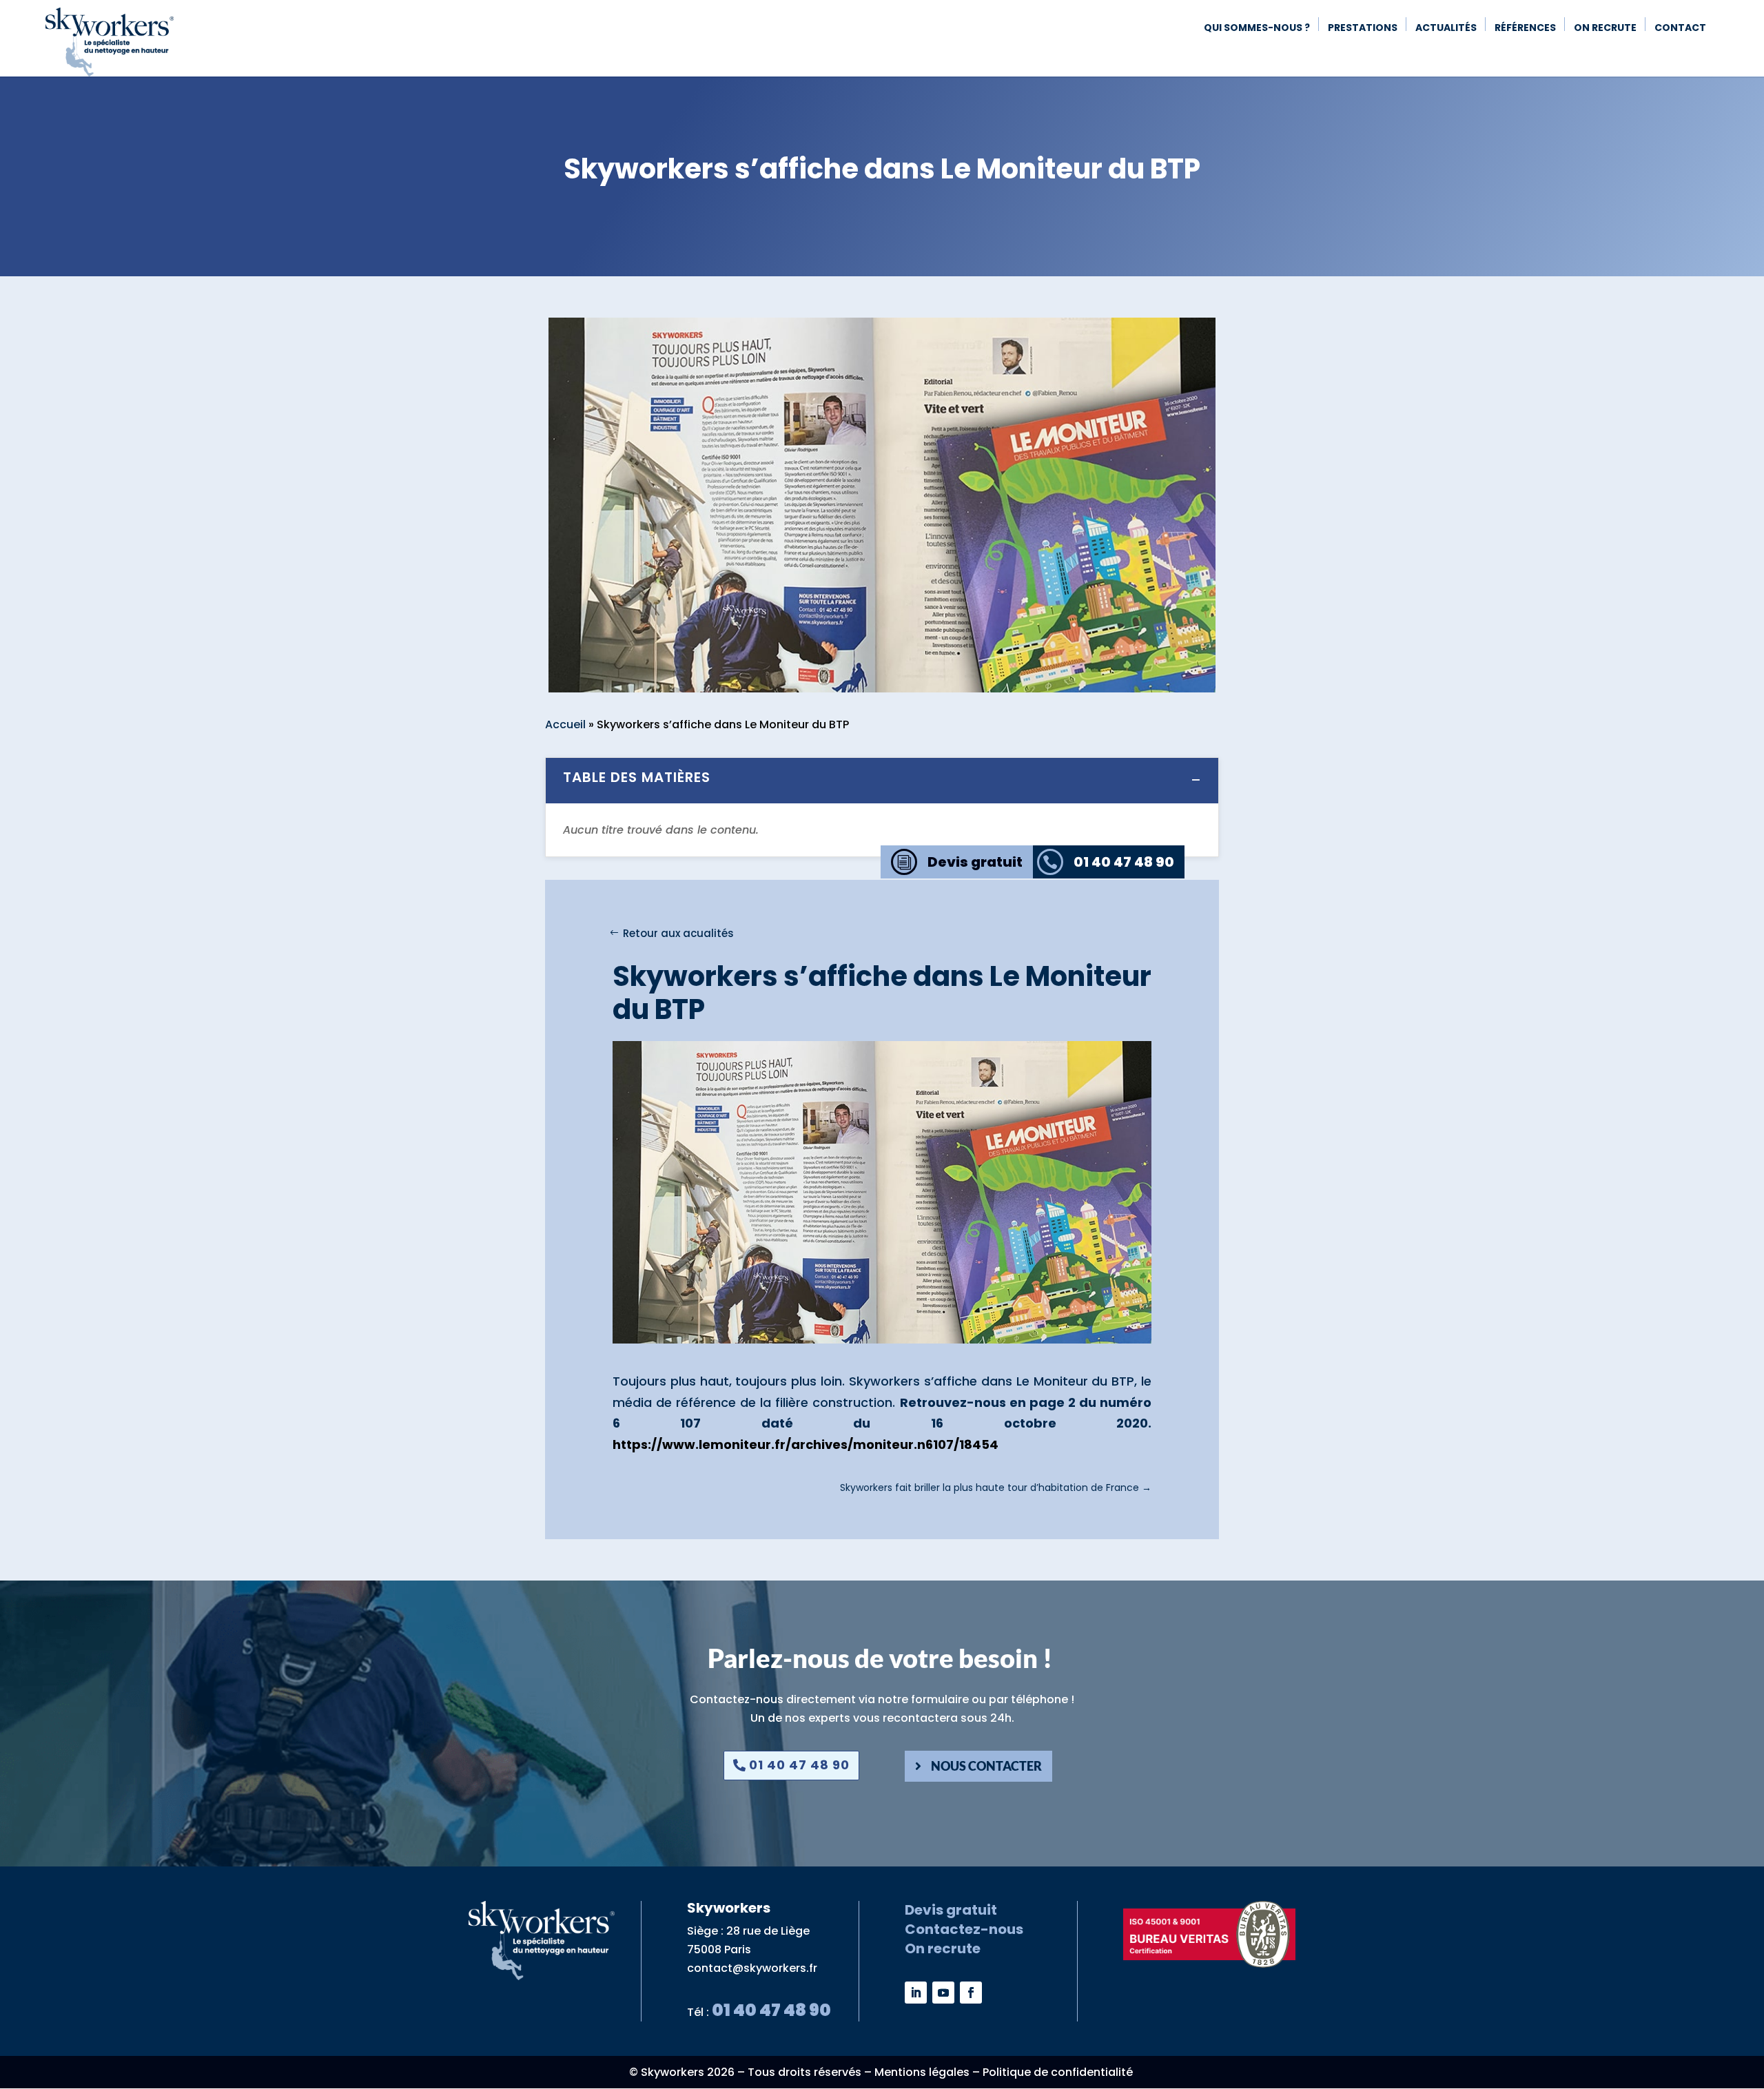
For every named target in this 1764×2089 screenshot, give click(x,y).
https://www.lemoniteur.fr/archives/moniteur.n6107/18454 (806, 1444)
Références (1525, 29)
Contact (1680, 29)
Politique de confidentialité (1058, 2072)
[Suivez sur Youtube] (943, 1993)
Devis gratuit (951, 1910)
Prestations (1363, 29)
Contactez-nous (964, 1929)
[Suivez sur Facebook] (971, 1993)
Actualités (1446, 29)
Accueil (565, 724)
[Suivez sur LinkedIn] (916, 1993)
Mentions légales (922, 2072)
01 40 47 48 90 (799, 1765)
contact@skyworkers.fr (752, 1968)
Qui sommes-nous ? (1257, 29)
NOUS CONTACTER (986, 1766)
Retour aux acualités (678, 933)
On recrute (1605, 29)
